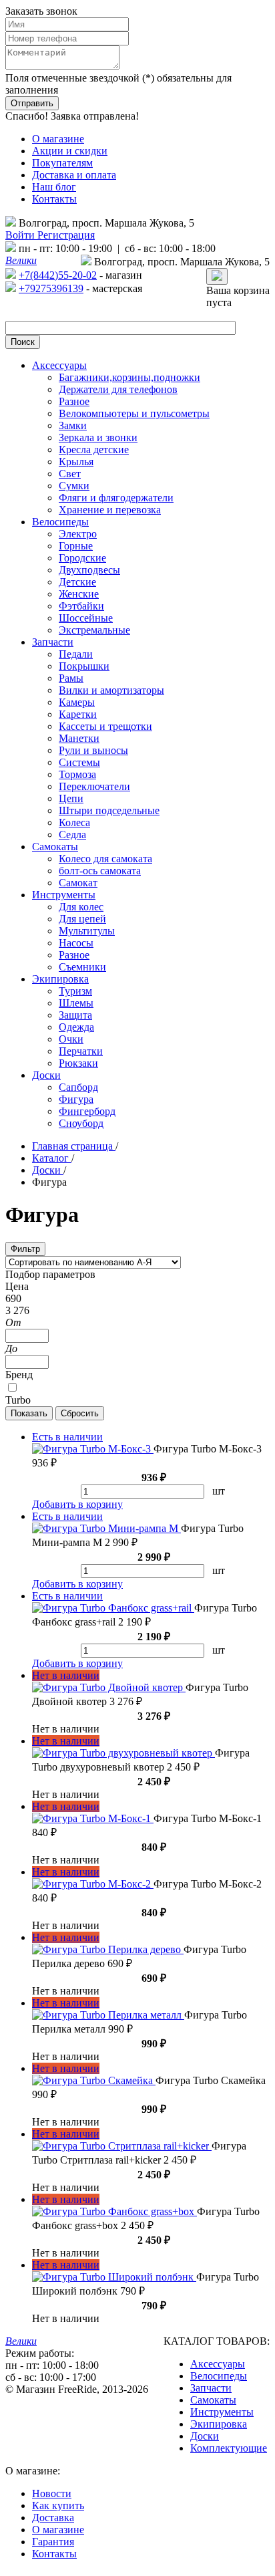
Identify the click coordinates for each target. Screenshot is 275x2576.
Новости (52, 2493)
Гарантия (53, 2542)
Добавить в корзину (77, 1504)
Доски (205, 2436)
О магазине (58, 139)
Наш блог (54, 187)
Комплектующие (229, 2448)
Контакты (54, 199)
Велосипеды (219, 2376)
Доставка (53, 2518)
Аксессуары (218, 2364)
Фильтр (25, 1249)
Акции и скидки (70, 151)
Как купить (58, 2505)
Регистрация (66, 235)
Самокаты (213, 2400)
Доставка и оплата (74, 175)
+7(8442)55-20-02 (58, 275)
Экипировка (219, 2424)
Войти (21, 235)
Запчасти (211, 2388)
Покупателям (62, 163)
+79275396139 (51, 288)
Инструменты (222, 2412)
